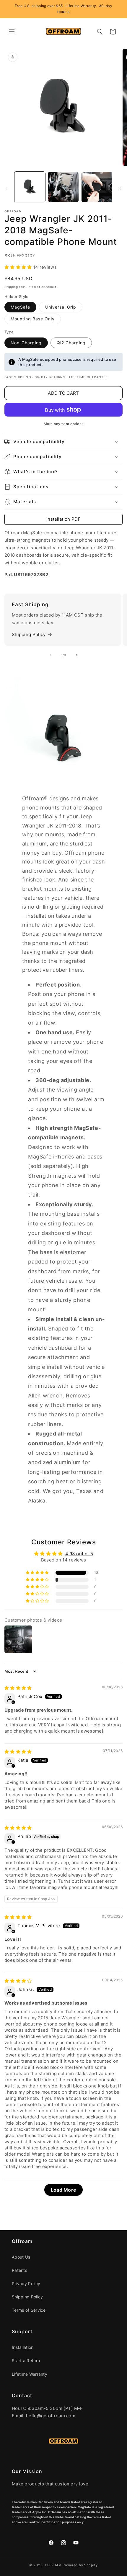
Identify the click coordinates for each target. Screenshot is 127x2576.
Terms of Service (29, 2310)
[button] (12, 32)
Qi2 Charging (71, 343)
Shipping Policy (29, 634)
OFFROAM (53, 2565)
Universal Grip (61, 307)
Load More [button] (64, 2190)
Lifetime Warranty (30, 2374)
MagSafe (20, 307)
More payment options (64, 424)
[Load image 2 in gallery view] (63, 187)
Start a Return (26, 2360)
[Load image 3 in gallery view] (97, 187)
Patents (19, 2270)
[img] (18, 1688)
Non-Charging (26, 343)
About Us (21, 2257)
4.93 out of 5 (79, 1554)
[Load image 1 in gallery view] (30, 187)
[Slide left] (6, 189)
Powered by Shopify (80, 2565)
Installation (23, 2347)
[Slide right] (121, 189)
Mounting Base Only (33, 319)
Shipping (11, 287)
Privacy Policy (26, 2284)
